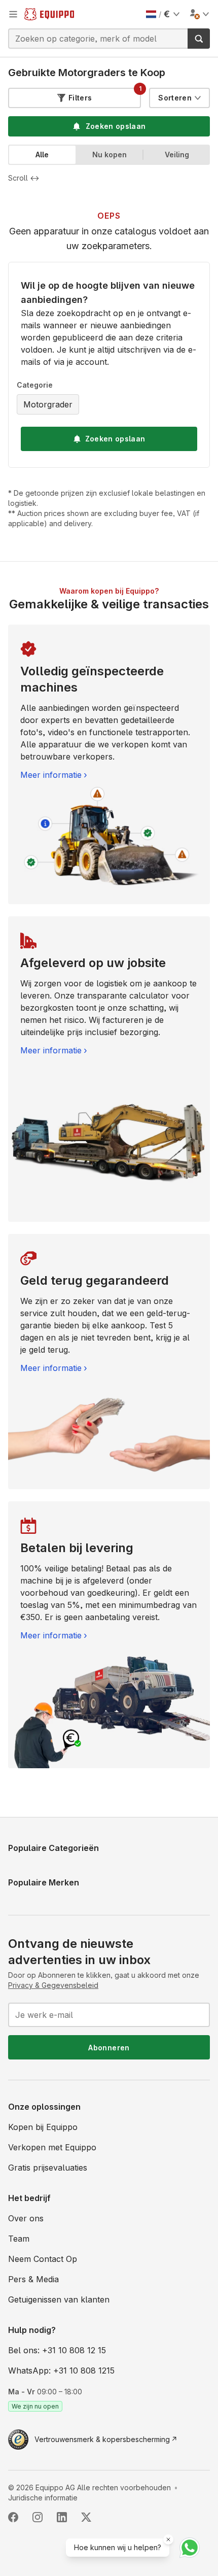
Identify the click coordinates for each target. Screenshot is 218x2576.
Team (19, 2239)
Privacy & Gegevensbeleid (53, 1985)
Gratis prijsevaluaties (48, 2168)
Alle (42, 154)
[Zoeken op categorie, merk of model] (199, 39)
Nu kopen (110, 154)
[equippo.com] (49, 14)
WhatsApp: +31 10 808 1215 (61, 2371)
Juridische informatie (43, 2498)
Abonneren (109, 2048)
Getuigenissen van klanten (59, 2299)
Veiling (177, 154)
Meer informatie (51, 775)
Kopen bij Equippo (43, 2127)
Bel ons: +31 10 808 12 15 (57, 2350)
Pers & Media (33, 2279)
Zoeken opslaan (115, 439)
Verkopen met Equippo (52, 2147)
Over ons (26, 2218)
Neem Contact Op (43, 2259)
